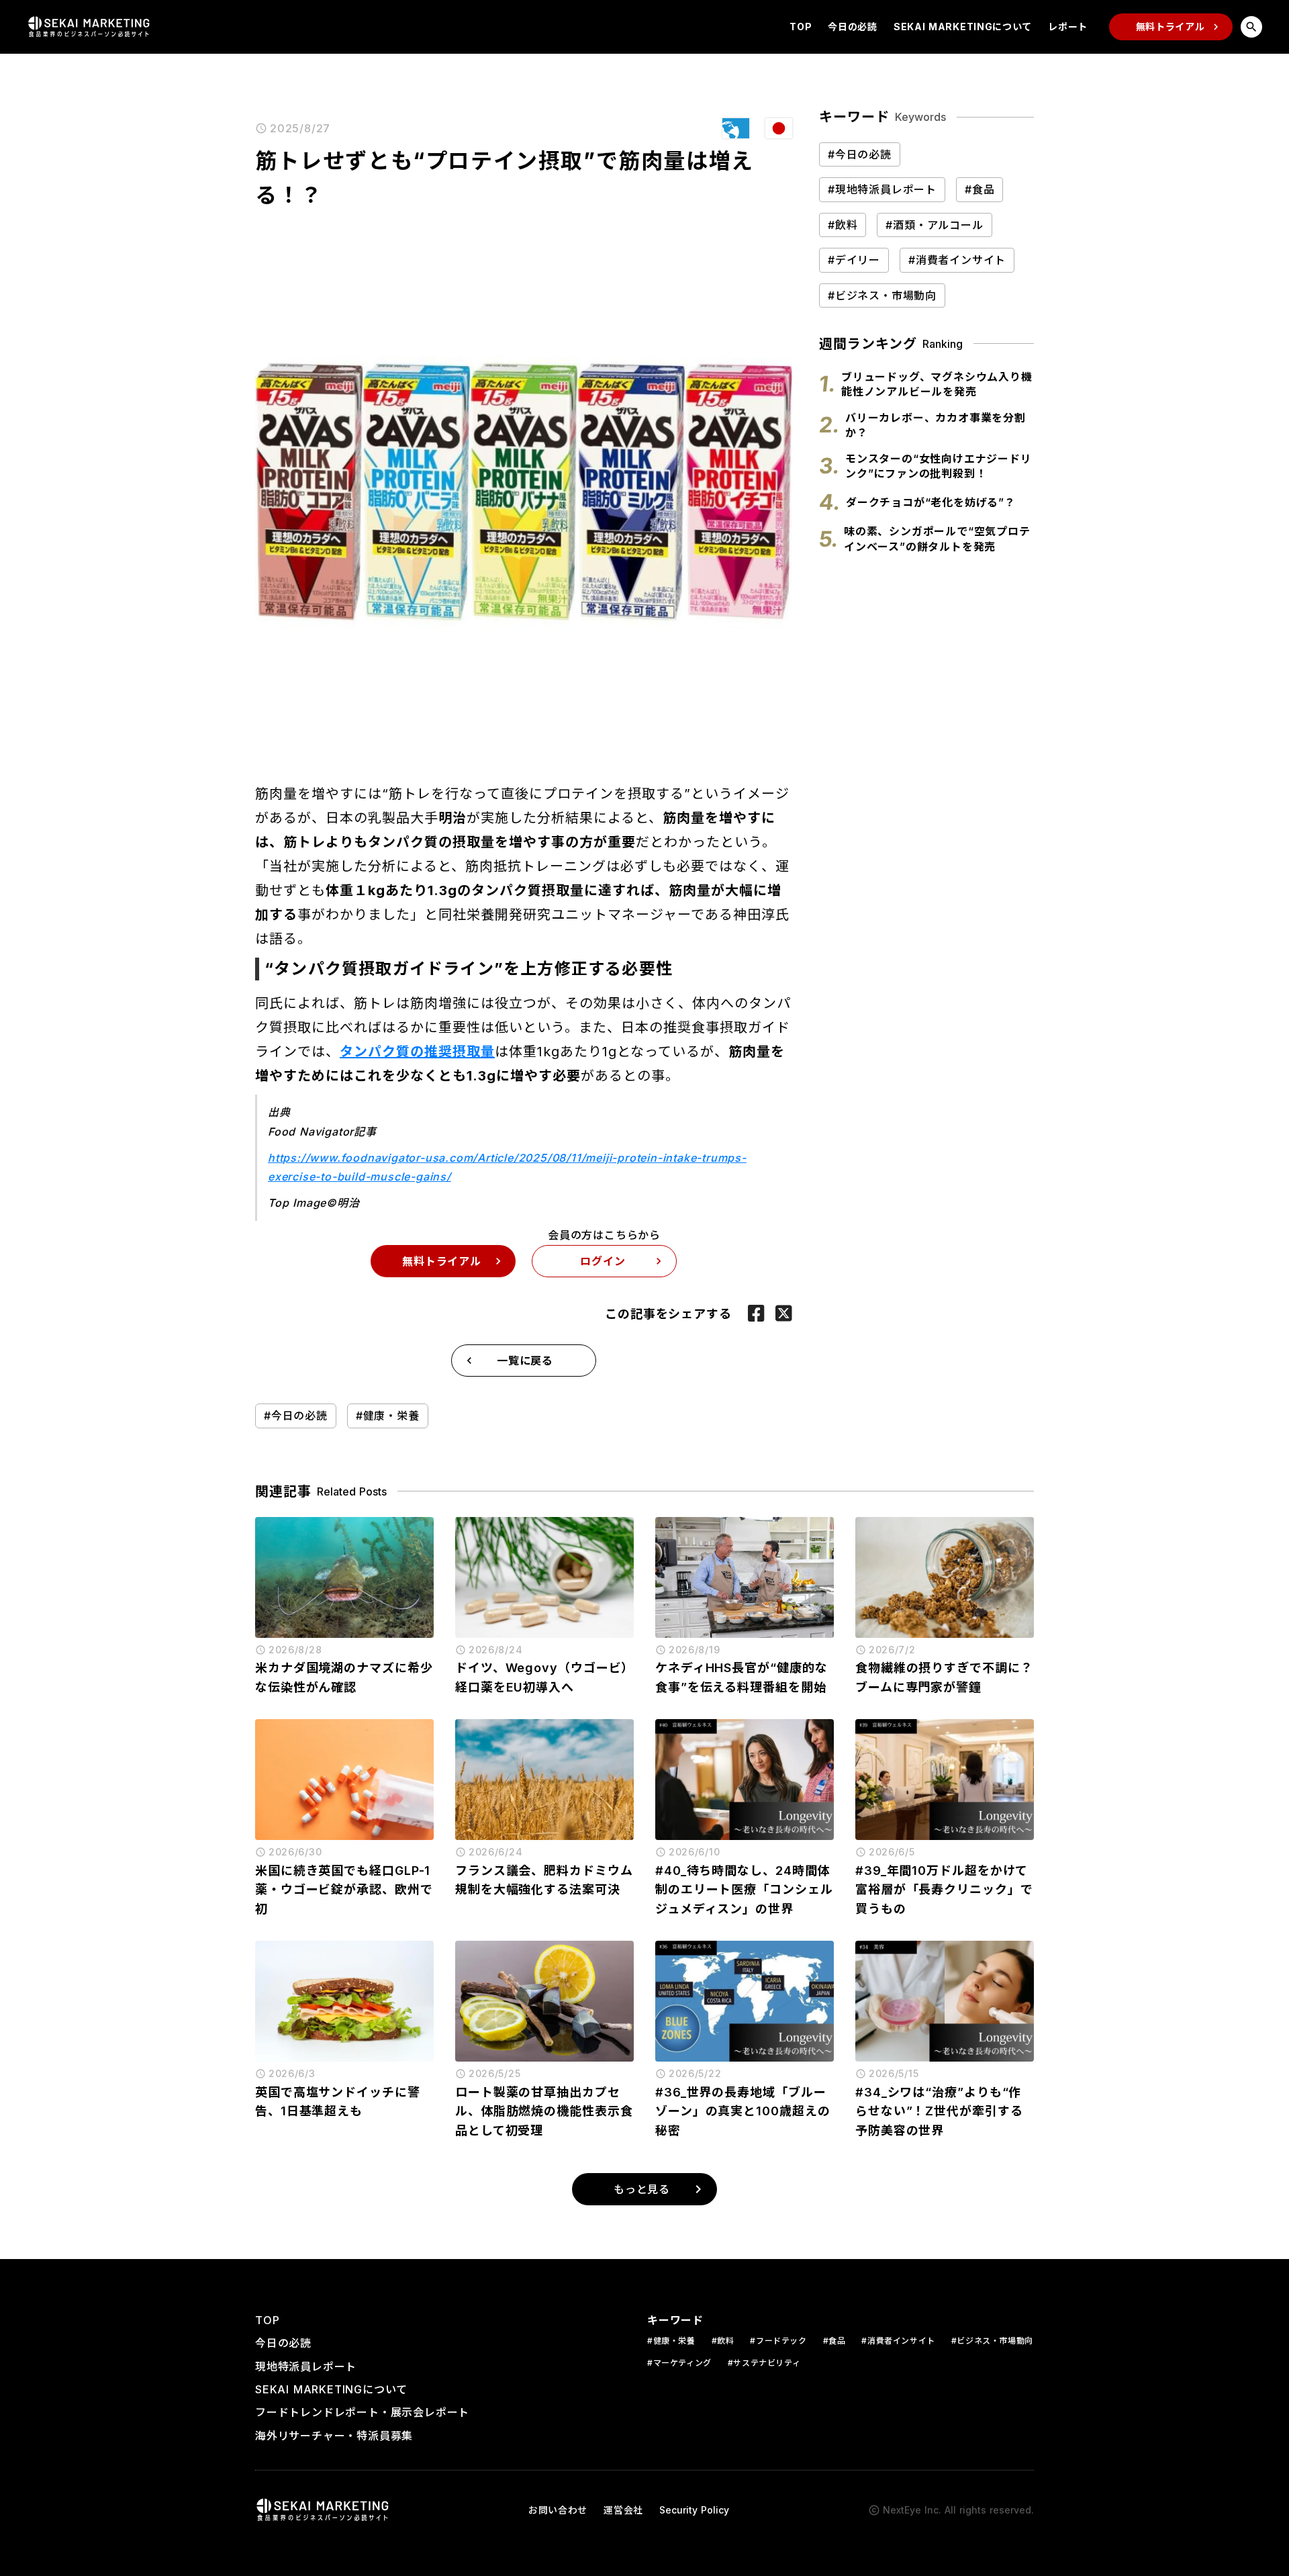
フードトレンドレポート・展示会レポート (362, 2412)
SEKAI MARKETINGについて (963, 27)
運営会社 (623, 2510)
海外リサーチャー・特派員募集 (334, 2436)
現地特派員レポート (306, 2366)
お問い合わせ (558, 2510)
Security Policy (694, 2510)
